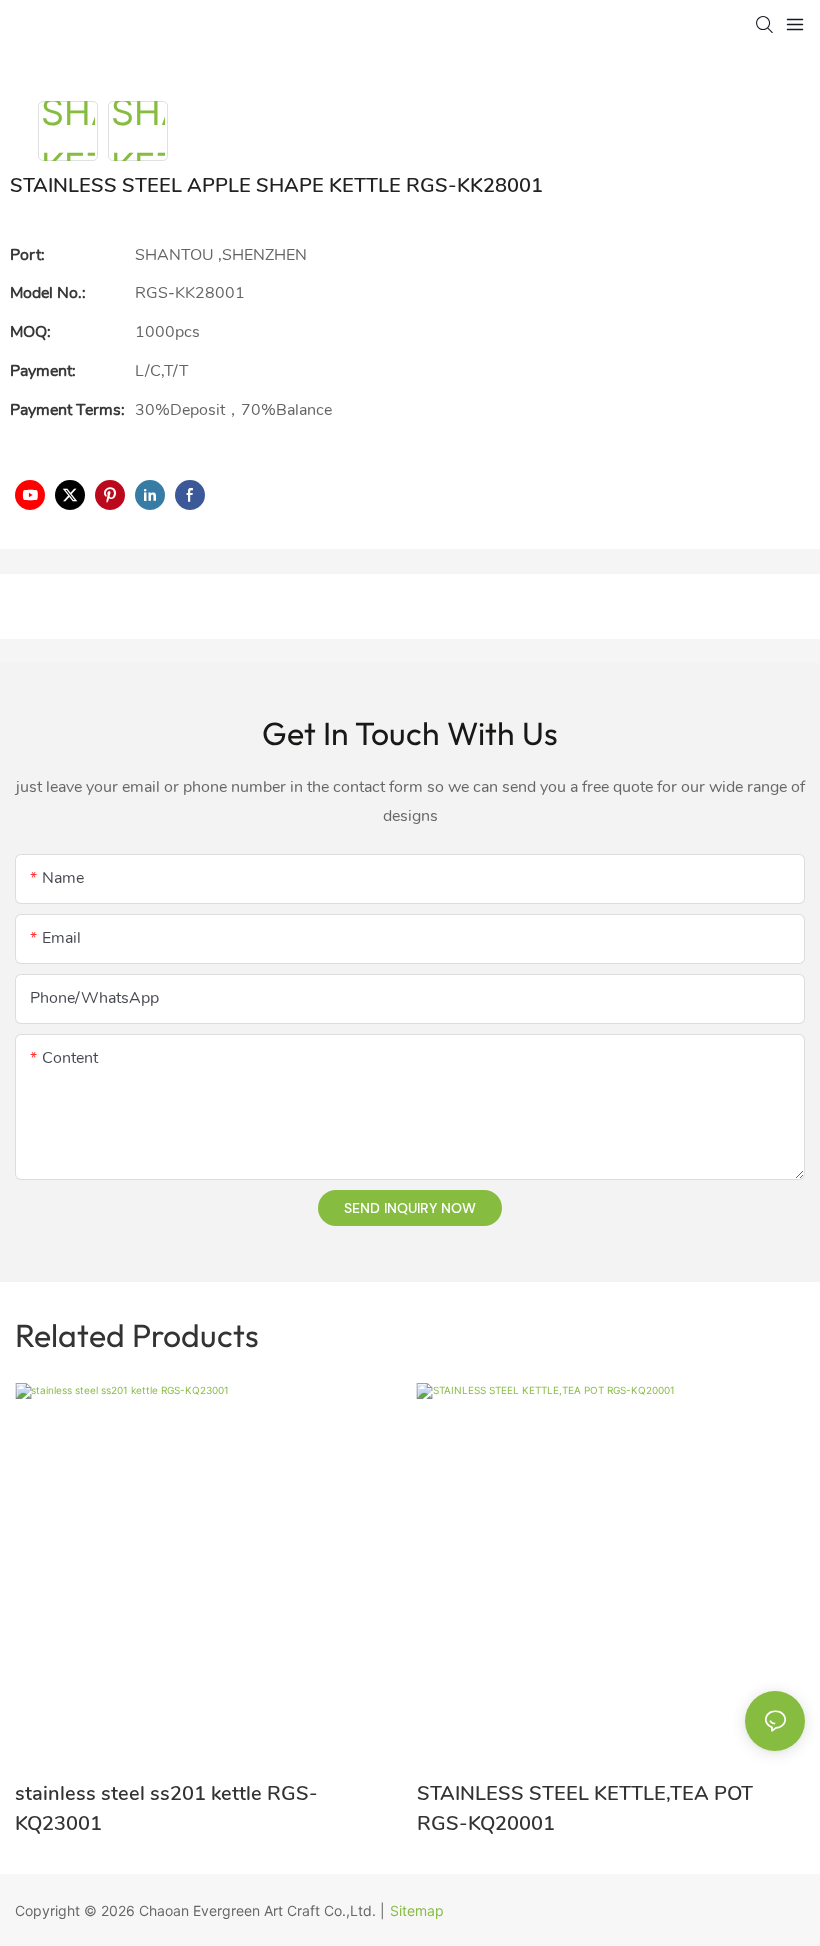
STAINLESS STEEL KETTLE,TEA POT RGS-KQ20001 (585, 1808)
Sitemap (417, 1910)
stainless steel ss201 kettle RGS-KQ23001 (166, 1808)
